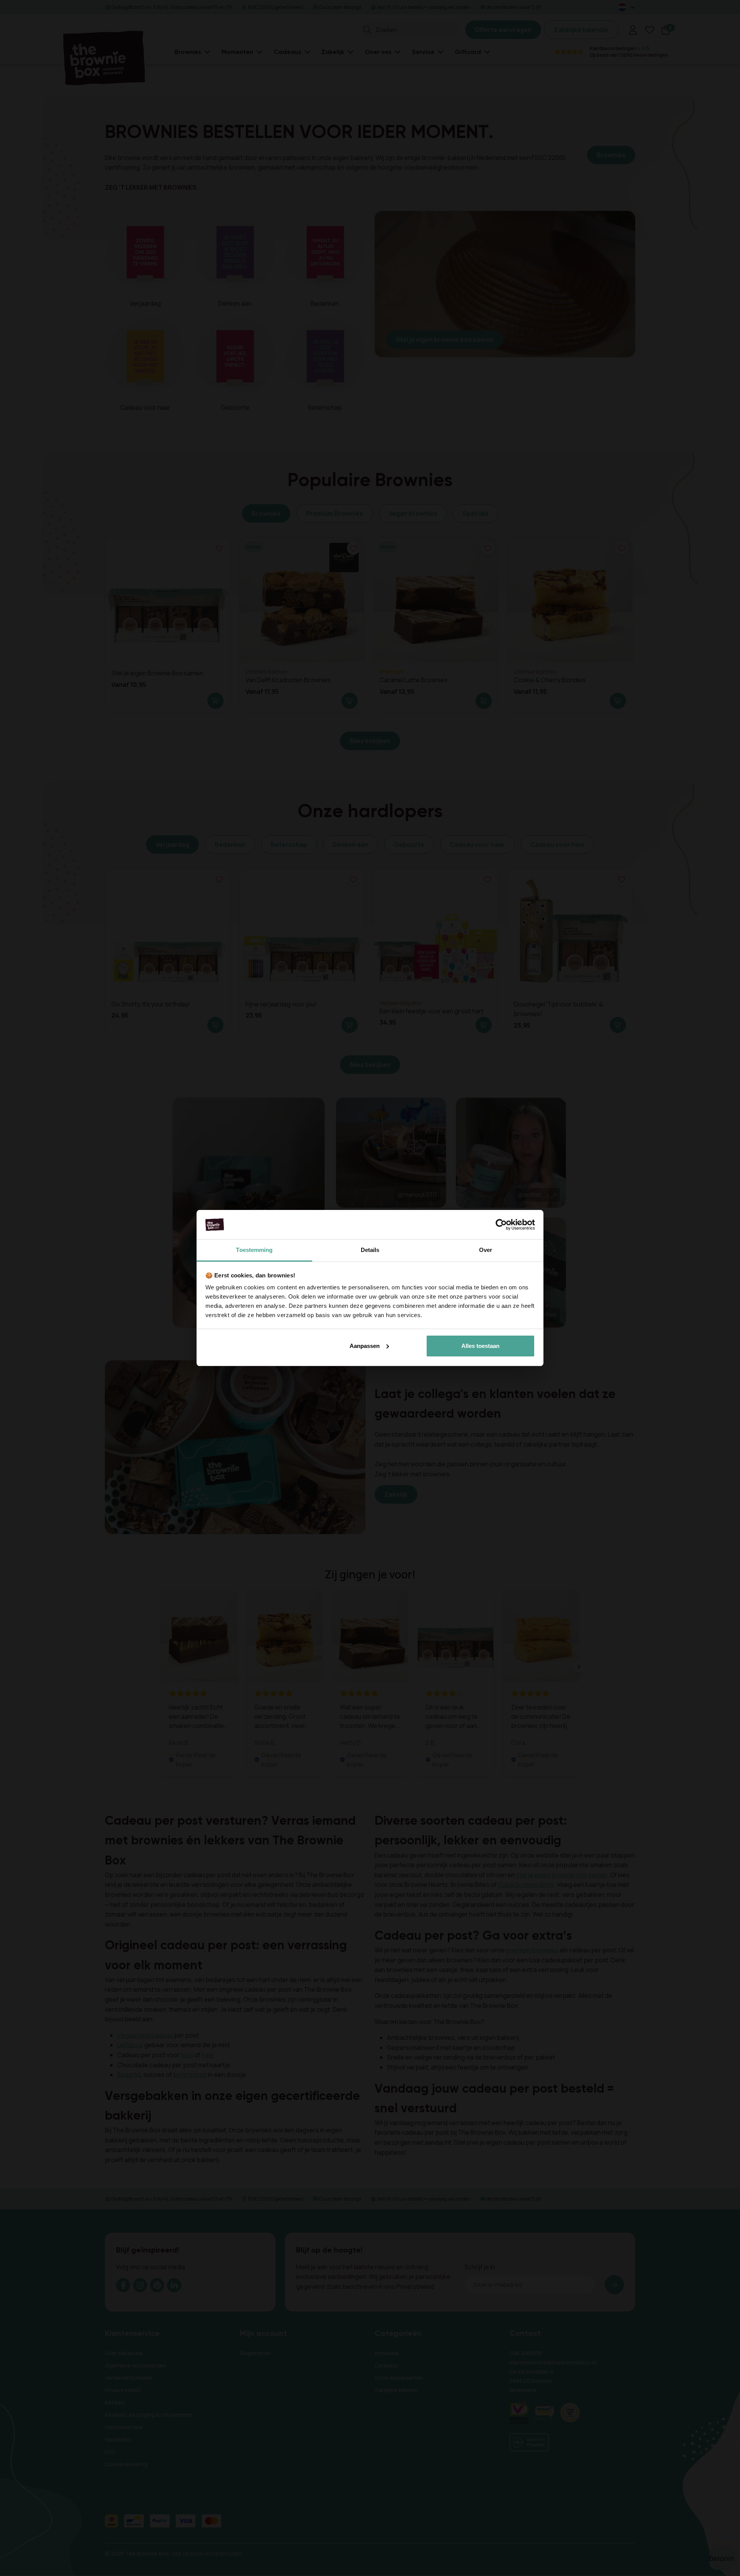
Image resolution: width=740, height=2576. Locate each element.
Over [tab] (486, 1250)
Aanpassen (365, 1346)
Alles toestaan (480, 1346)
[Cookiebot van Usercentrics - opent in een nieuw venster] (501, 1225)
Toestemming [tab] (254, 1250)
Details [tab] (370, 1250)
